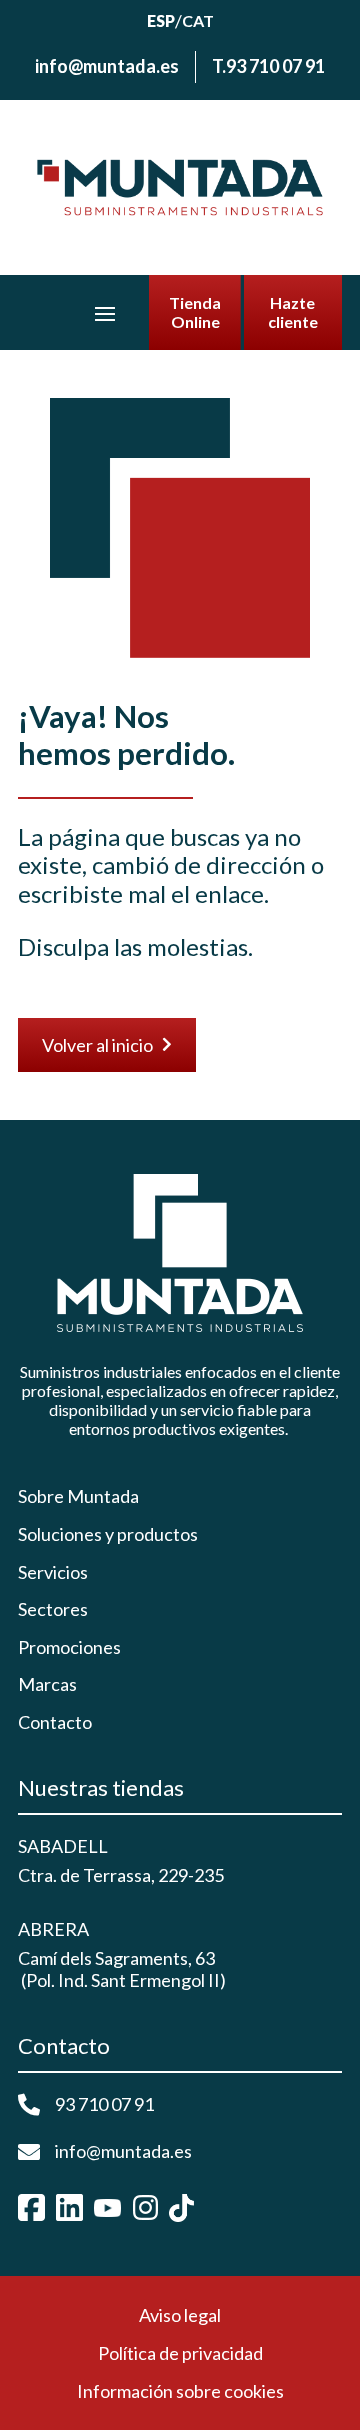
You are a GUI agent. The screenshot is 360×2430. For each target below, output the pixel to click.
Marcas (47, 1684)
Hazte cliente (293, 312)
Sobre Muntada (78, 1496)
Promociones (69, 1647)
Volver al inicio (107, 1045)
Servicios (53, 1572)
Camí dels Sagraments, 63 (116, 1958)
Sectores (53, 1609)
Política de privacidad (180, 2353)
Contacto (55, 1722)
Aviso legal (180, 2315)
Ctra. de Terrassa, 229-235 (121, 1875)
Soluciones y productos (108, 1534)
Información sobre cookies (180, 2391)
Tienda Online (195, 312)
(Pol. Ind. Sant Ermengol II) (122, 1980)
